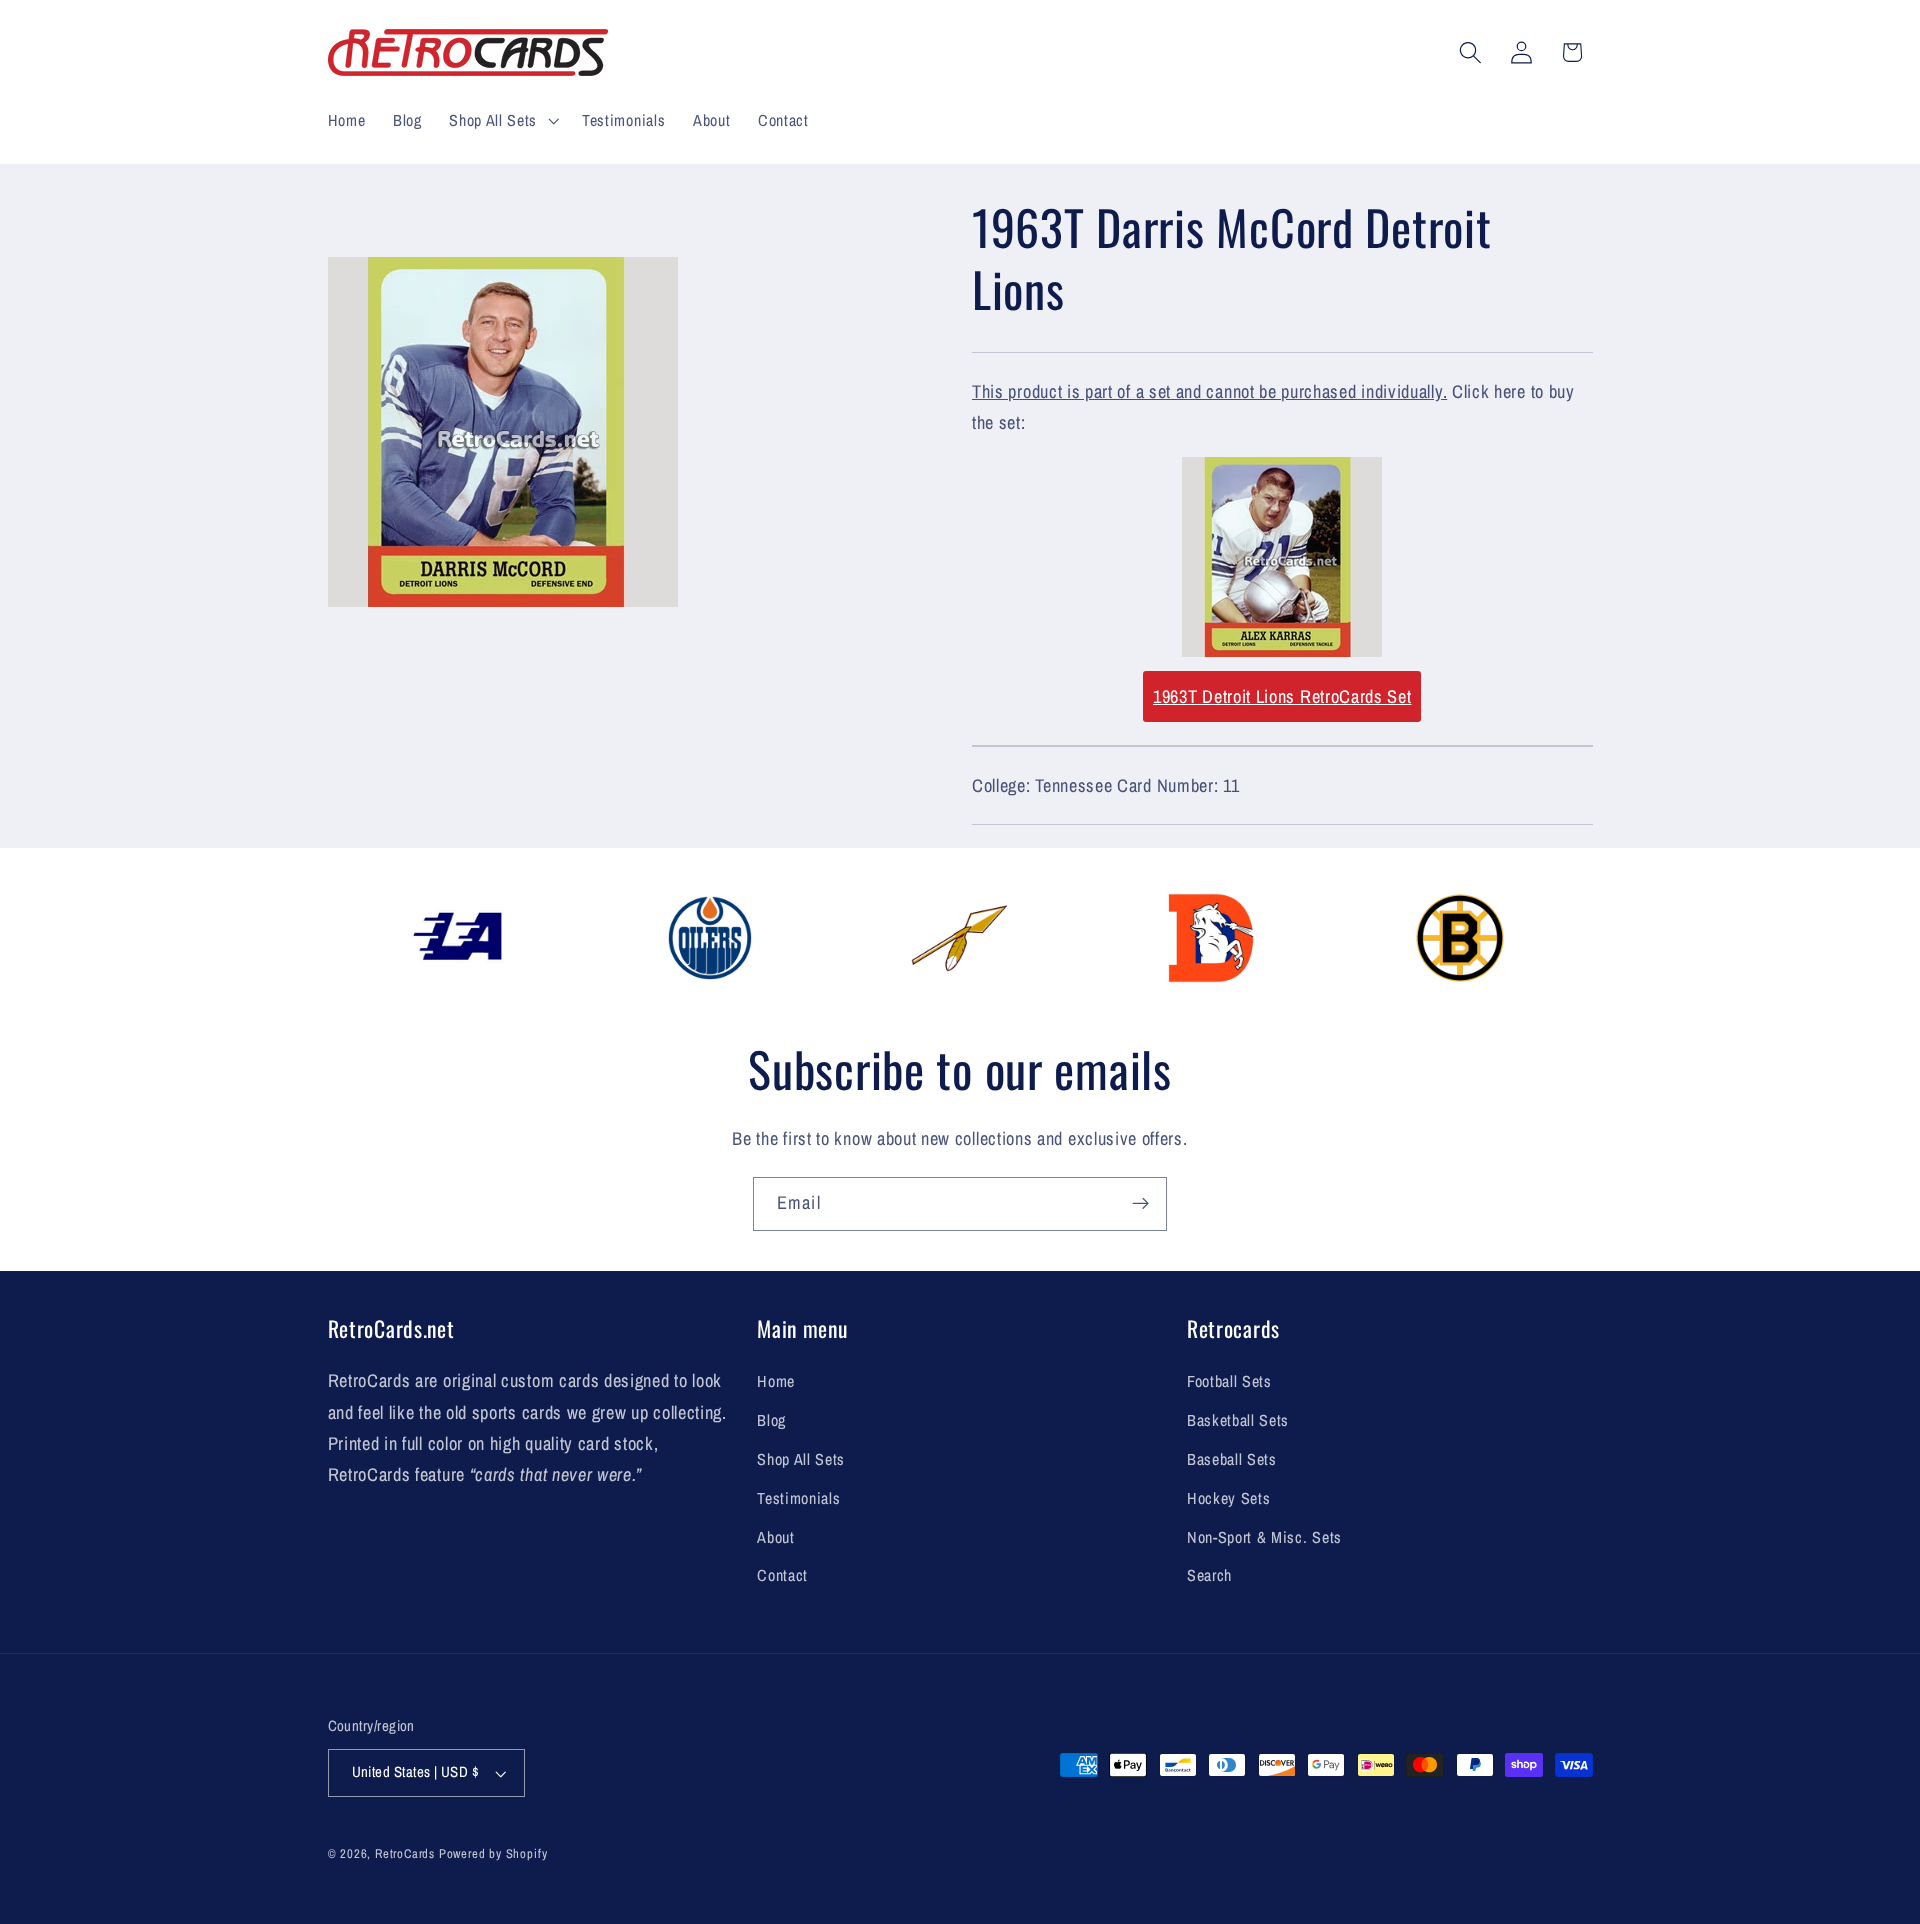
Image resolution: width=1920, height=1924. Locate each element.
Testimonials (798, 1498)
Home (776, 1381)
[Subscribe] (1140, 1204)
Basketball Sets (1238, 1420)
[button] (501, 120)
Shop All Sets (801, 1459)
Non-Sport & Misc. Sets (1264, 1537)
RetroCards (405, 1853)
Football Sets (1229, 1381)
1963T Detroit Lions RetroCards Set (1282, 696)
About (775, 1537)
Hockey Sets (1229, 1498)
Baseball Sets (1232, 1459)
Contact (782, 1575)
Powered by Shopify (493, 1853)
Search (1209, 1575)
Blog (771, 1420)
